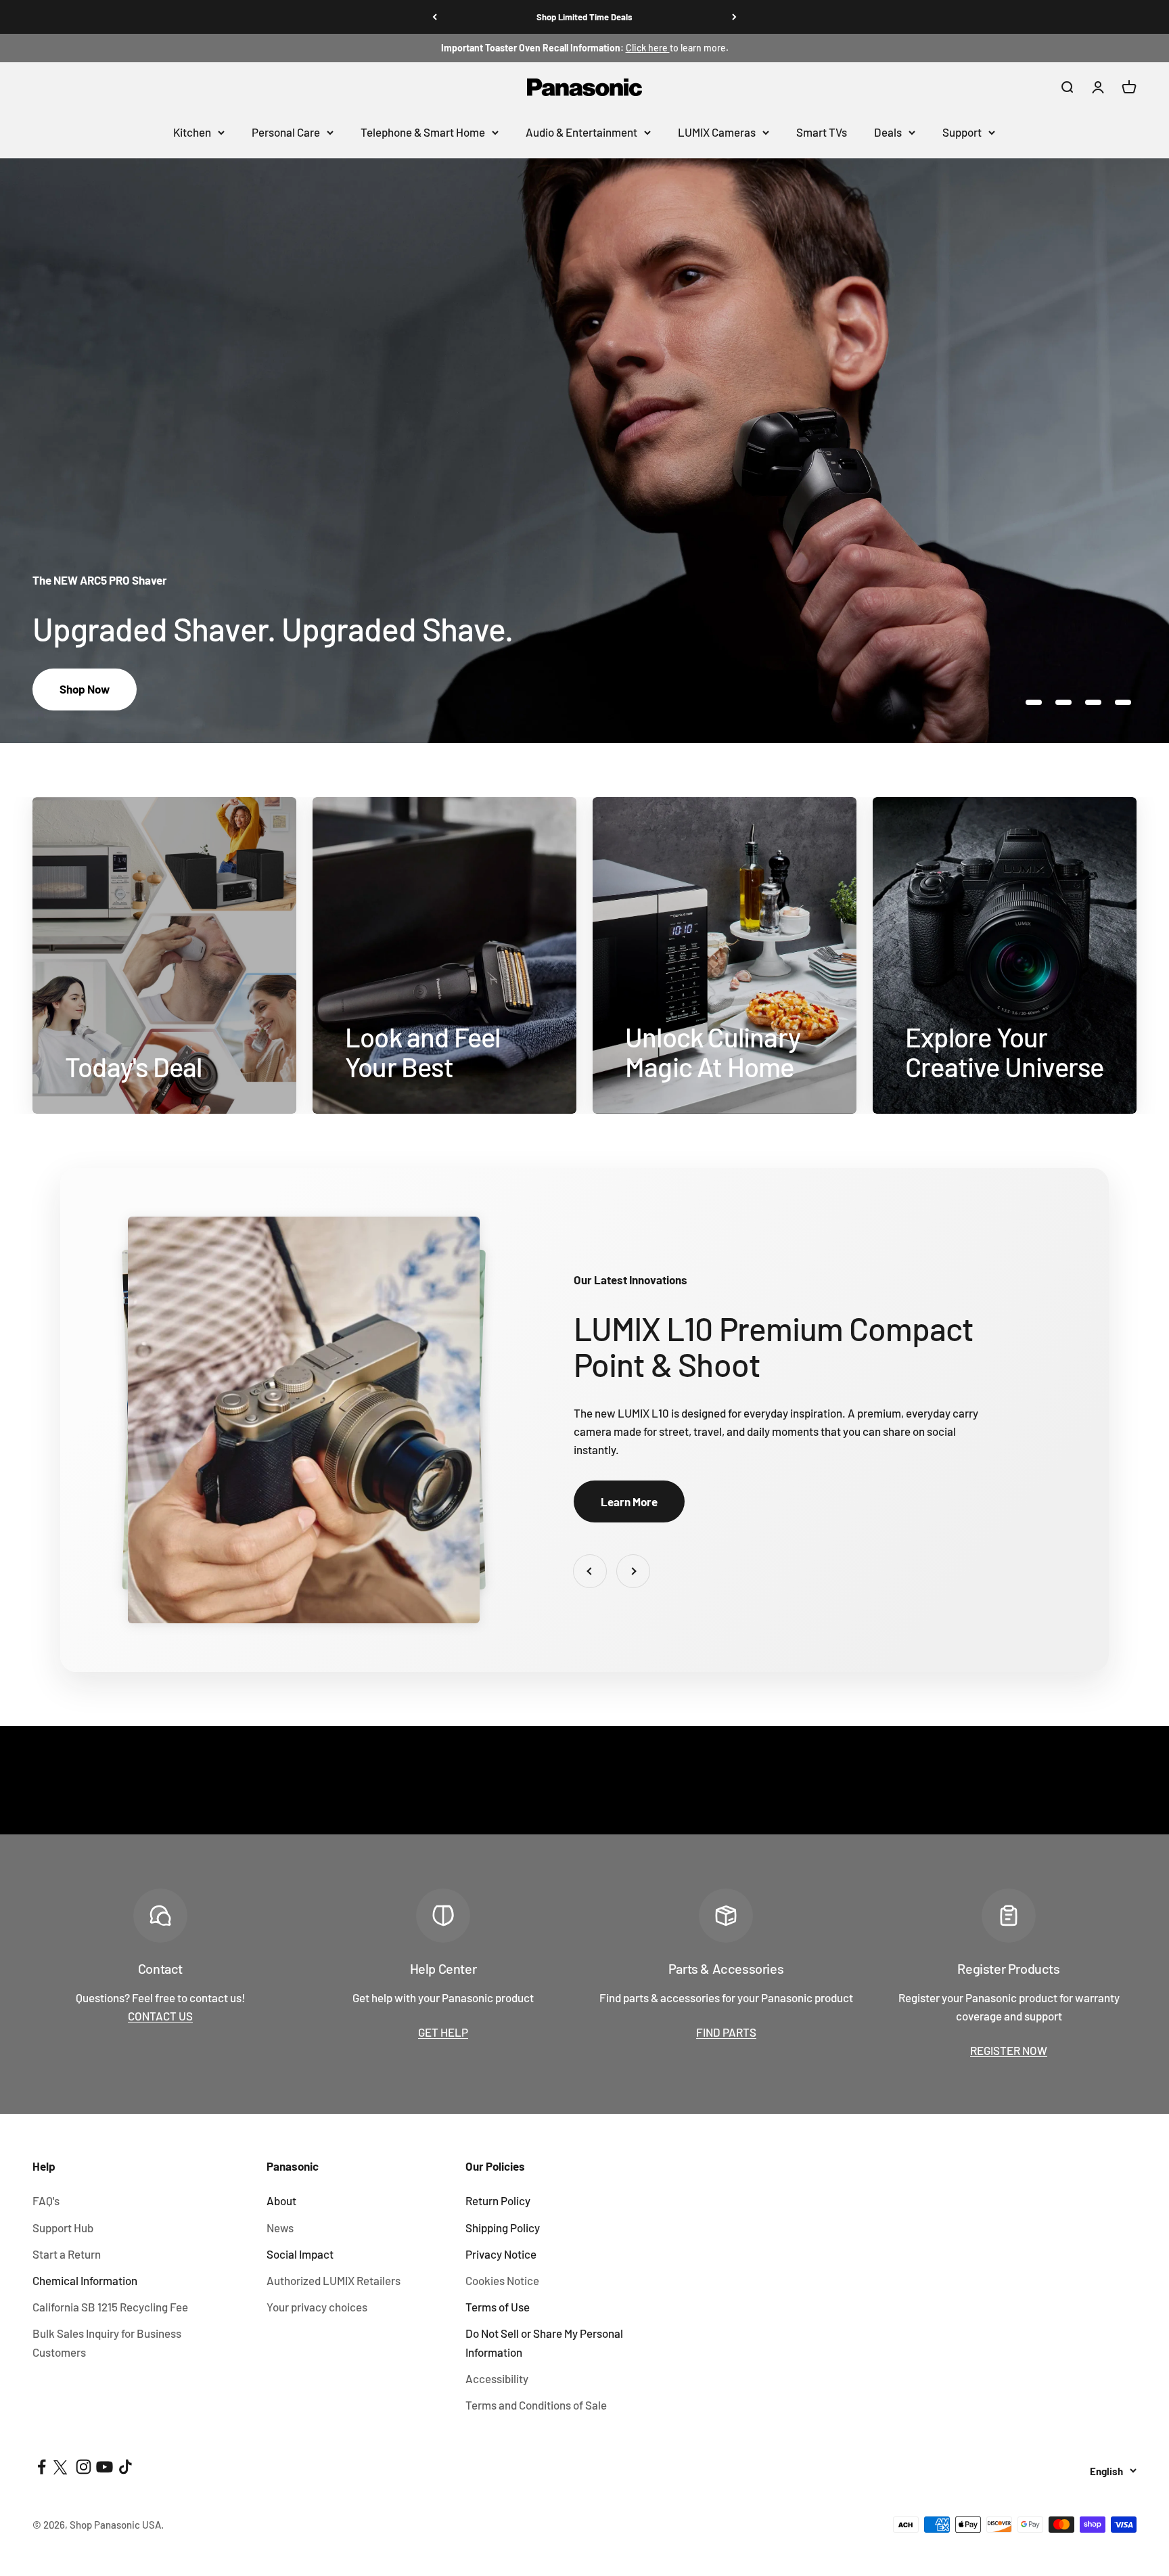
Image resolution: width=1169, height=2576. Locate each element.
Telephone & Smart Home (423, 132)
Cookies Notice (502, 2280)
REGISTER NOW (1009, 2050)
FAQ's (46, 2200)
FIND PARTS (726, 2032)
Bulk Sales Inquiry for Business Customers (107, 2342)
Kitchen (192, 132)
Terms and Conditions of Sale (536, 2405)
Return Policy (498, 2200)
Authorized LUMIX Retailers (334, 2280)
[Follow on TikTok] (125, 2467)
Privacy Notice (501, 2254)
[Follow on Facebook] (42, 2467)
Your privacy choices (317, 2307)
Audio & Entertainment (581, 132)
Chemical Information (85, 2280)
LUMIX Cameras (717, 132)
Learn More (629, 1501)
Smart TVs (822, 132)
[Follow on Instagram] (84, 2467)
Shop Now (85, 689)
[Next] (734, 17)
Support (962, 132)
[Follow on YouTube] (105, 2467)
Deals (888, 132)
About (281, 2200)
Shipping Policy (503, 2228)
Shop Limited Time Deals (584, 17)
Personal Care (286, 132)
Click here (648, 48)
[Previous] (435, 17)
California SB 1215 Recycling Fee (110, 2307)
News (280, 2228)
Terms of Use (498, 2307)
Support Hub (63, 2228)
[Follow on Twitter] (63, 2467)
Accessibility (497, 2378)
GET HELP (443, 2032)
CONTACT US (160, 2016)
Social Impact (300, 2254)
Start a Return (67, 2254)
